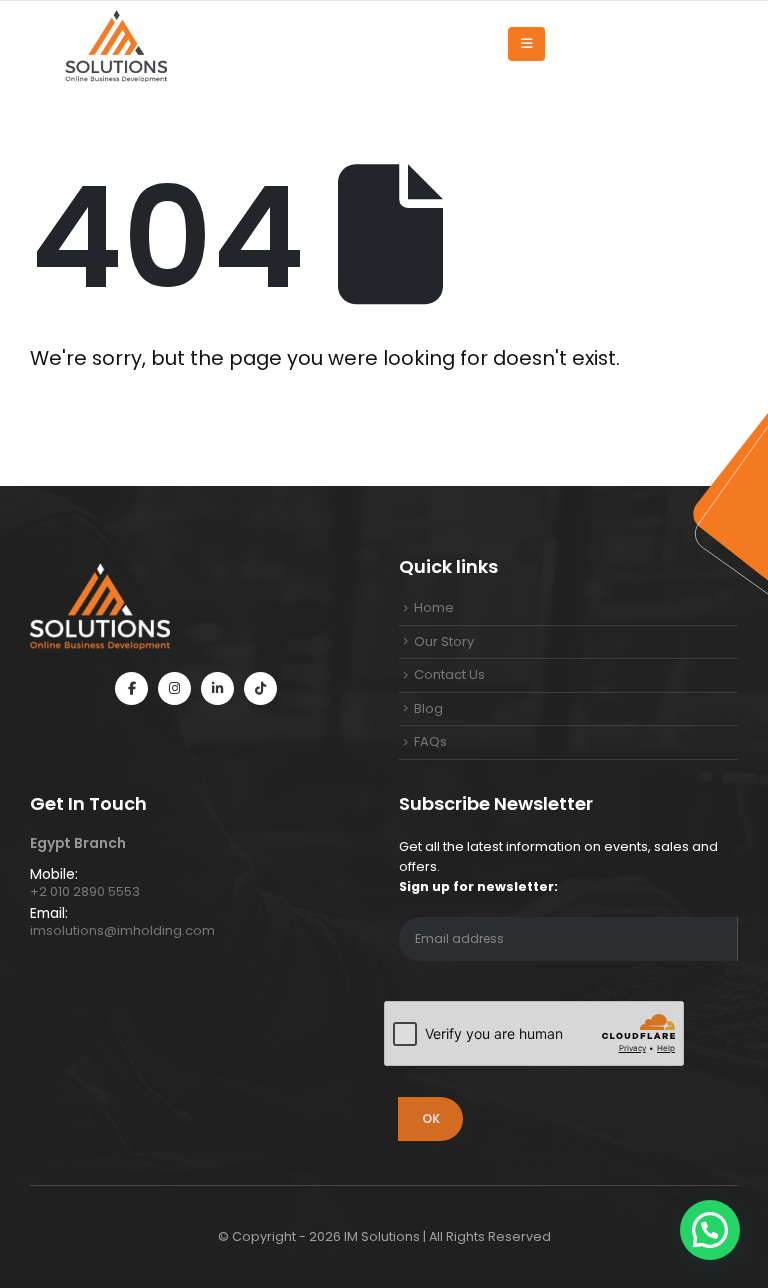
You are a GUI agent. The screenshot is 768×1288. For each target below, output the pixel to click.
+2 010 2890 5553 (85, 891)
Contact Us (449, 674)
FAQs (430, 741)
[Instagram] (174, 688)
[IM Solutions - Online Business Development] (115, 44)
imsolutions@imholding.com (122, 930)
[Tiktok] (260, 688)
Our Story (444, 641)
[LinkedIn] (217, 688)
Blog (428, 708)
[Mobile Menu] (526, 44)
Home (434, 607)
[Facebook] (131, 688)
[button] (710, 1230)
